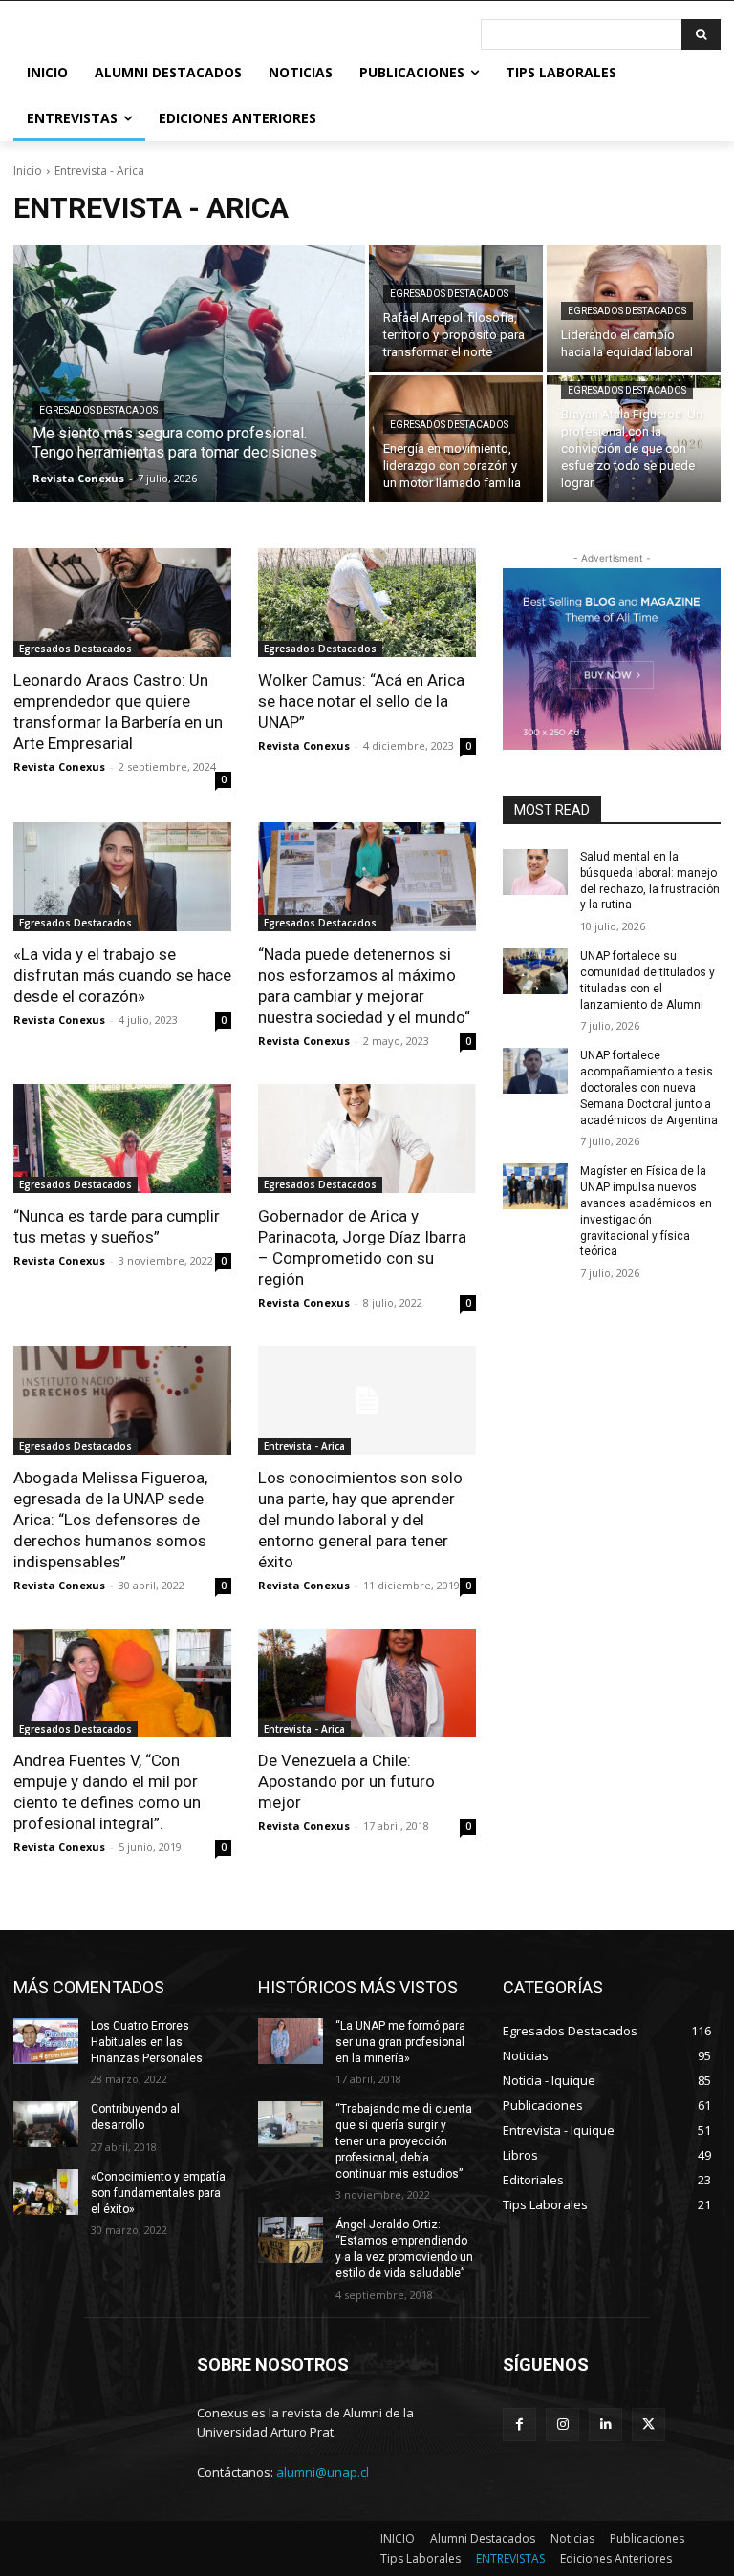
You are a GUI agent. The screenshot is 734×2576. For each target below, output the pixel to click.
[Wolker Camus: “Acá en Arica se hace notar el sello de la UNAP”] (367, 603)
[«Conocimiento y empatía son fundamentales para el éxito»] (46, 2192)
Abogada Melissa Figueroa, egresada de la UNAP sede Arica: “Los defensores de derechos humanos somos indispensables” (110, 1520)
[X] (648, 2425)
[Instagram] (562, 2425)
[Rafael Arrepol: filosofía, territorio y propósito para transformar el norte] (456, 308)
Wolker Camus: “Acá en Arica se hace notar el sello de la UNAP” (361, 701)
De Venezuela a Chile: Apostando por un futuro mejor (346, 1781)
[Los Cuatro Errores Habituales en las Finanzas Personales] (46, 2041)
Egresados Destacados (98, 410)
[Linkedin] (605, 2425)
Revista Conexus (59, 766)
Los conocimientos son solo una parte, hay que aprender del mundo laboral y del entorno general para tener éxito (360, 1520)
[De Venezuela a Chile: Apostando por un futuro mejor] (367, 1683)
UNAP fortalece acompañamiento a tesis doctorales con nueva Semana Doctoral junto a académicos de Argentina (649, 1087)
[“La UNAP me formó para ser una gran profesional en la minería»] (291, 2041)
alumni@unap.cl (323, 2472)
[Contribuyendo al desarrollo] (46, 2124)
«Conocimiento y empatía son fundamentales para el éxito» (158, 2193)
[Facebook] (519, 2425)
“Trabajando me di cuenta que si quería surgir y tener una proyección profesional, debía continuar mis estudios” (404, 2141)
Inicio (28, 170)
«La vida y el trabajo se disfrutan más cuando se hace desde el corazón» (122, 975)
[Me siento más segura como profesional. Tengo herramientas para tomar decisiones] (189, 373)
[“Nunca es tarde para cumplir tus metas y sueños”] (122, 1139)
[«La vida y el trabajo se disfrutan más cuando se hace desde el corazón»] (122, 877)
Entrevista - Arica (304, 1446)
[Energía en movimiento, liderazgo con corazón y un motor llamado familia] (456, 439)
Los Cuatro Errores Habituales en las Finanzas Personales (147, 2042)
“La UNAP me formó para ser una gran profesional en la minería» (400, 2042)
